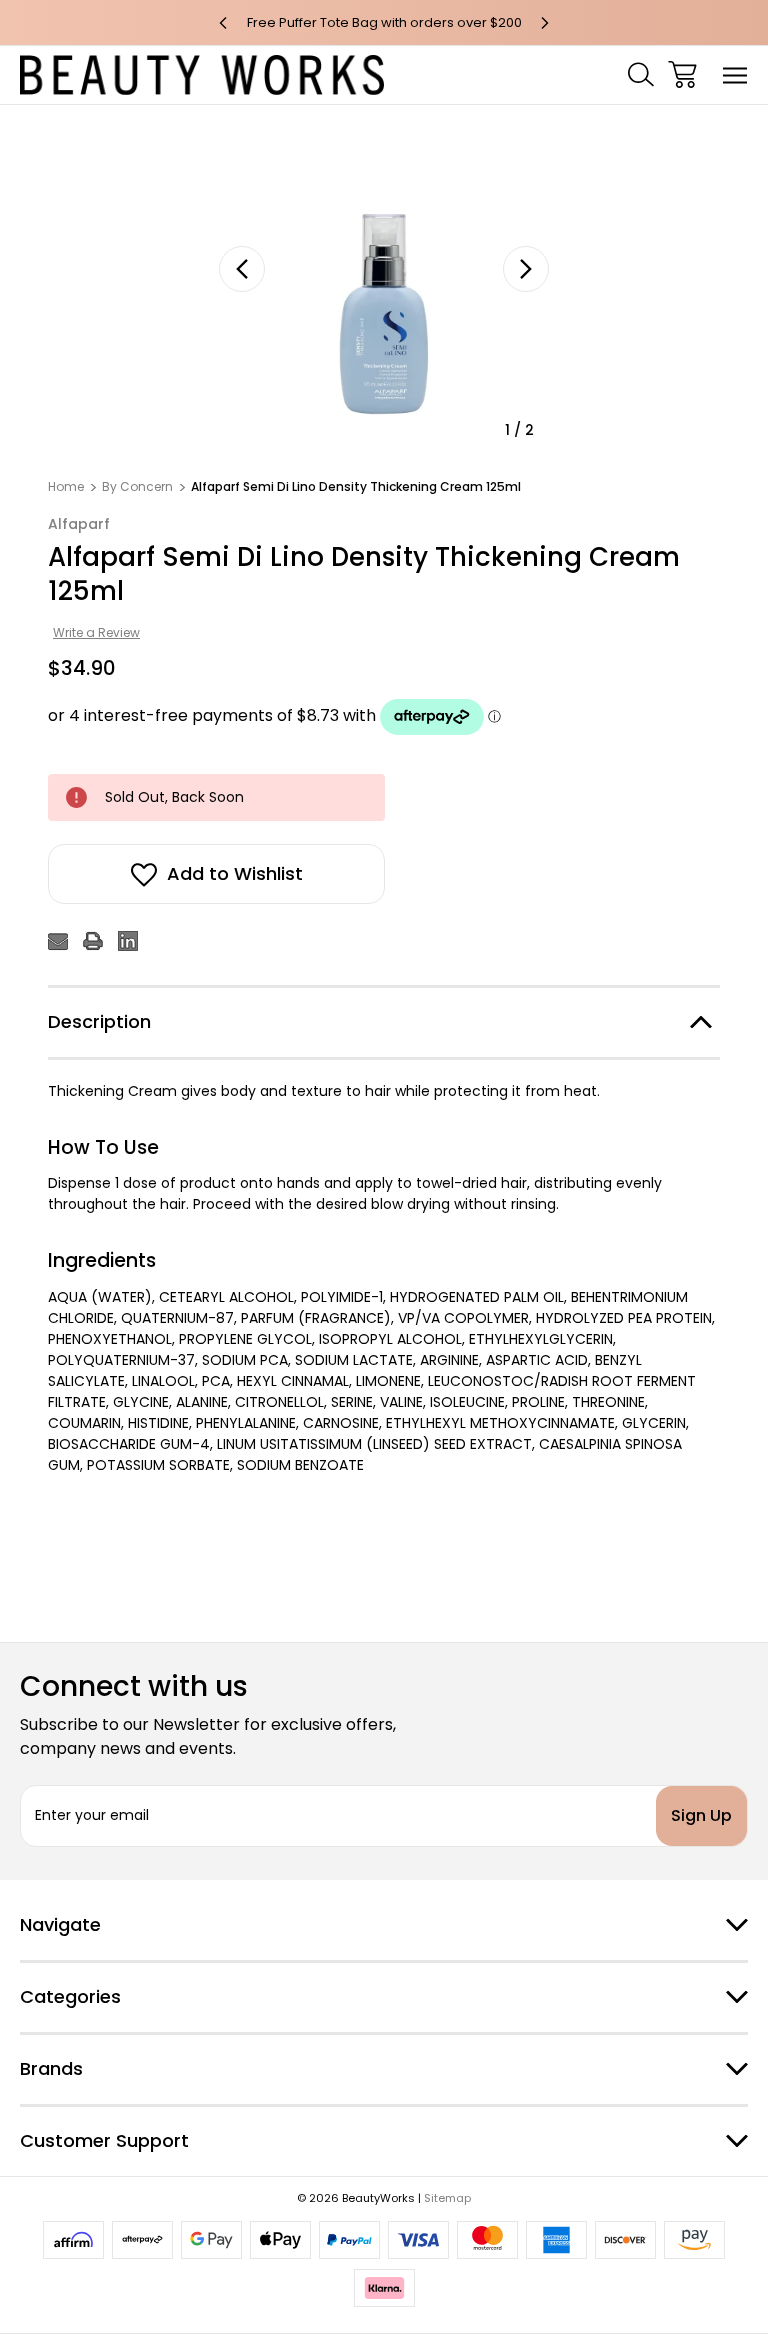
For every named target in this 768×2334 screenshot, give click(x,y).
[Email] (58, 941)
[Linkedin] (128, 941)
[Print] (93, 941)
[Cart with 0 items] (682, 74)
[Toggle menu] (735, 74)
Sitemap (447, 2198)
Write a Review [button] (96, 632)
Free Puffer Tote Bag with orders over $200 (384, 22)
